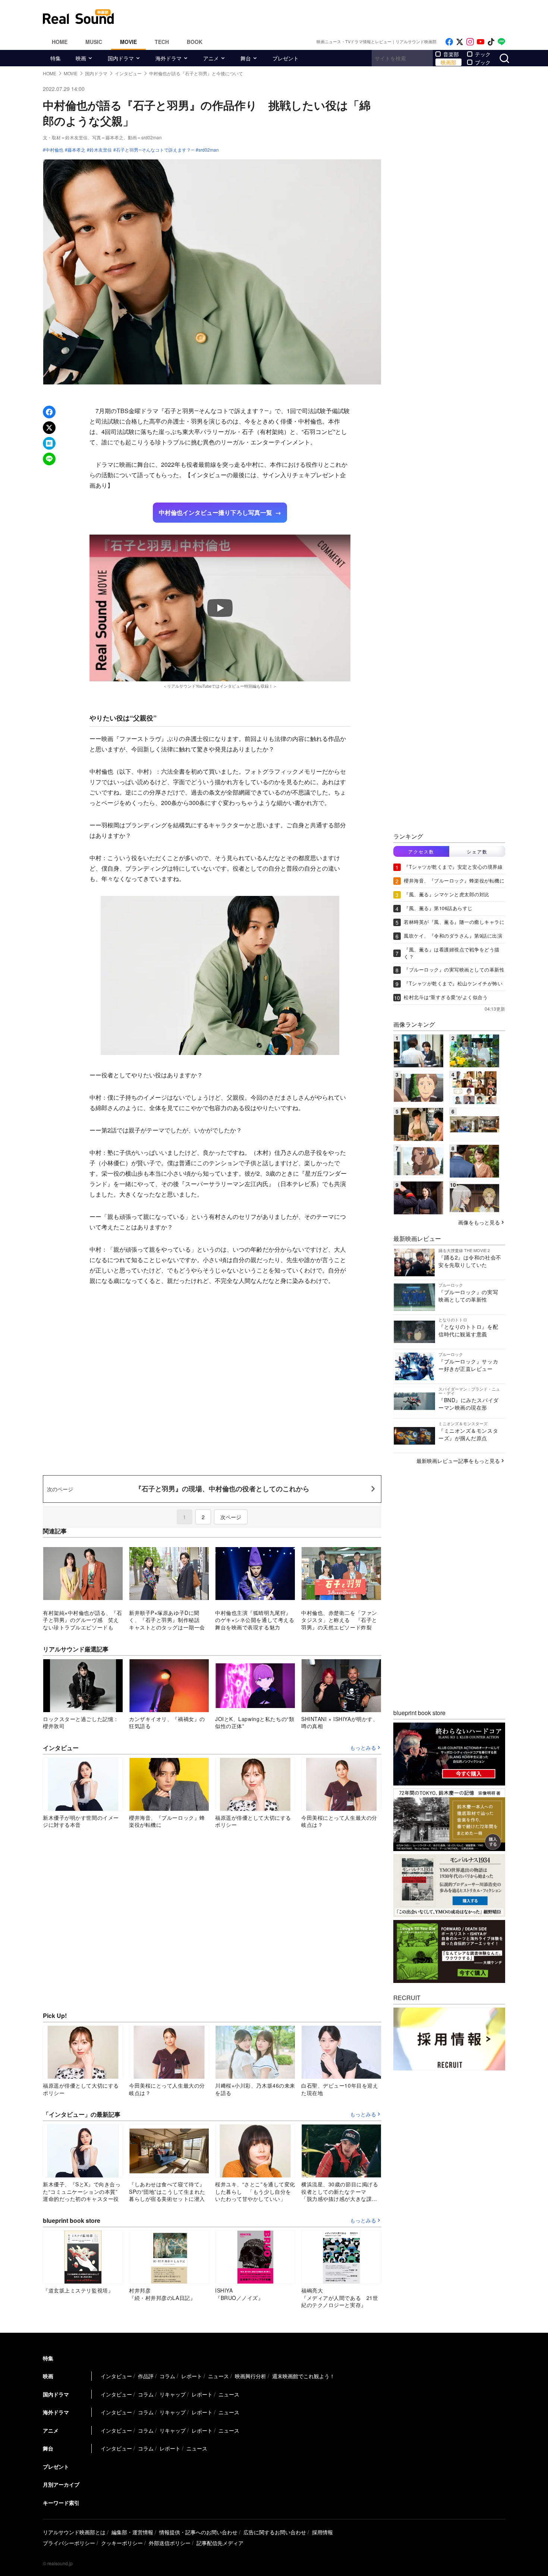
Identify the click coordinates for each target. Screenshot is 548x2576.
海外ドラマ (169, 58)
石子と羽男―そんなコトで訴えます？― (155, 150)
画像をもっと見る (479, 1222)
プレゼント (286, 58)
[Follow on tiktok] (491, 42)
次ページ (231, 1517)
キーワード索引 (61, 2503)
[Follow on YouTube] (481, 42)
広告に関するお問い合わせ (275, 2532)
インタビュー (116, 2376)
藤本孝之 (76, 150)
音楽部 (451, 54)
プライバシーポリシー (69, 2543)
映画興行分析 (251, 2376)
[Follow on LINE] (501, 42)
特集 (56, 58)
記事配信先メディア (220, 2543)
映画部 (448, 62)
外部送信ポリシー (170, 2543)
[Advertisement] (324, 17)
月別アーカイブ (61, 2484)
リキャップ (173, 2394)
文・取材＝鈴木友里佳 (65, 137)
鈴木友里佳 (101, 150)
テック (483, 54)
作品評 (146, 2376)
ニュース (218, 2376)
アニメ (211, 58)
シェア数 (477, 851)
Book (195, 42)
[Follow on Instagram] (470, 42)
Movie (128, 42)
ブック (483, 62)
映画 (81, 58)
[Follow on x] (460, 42)
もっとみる (363, 1748)
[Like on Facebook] (449, 42)
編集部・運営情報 (132, 2532)
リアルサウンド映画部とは (74, 2532)
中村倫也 (54, 150)
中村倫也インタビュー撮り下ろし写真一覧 (215, 512)
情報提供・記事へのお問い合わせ (198, 2532)
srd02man (209, 150)
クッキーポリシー (122, 2543)
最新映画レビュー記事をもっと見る (458, 1461)
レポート (192, 2376)
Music (94, 42)
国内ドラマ (121, 58)
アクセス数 (421, 851)
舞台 (246, 58)
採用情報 (322, 2532)
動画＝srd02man (145, 137)
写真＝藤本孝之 (108, 137)
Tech (162, 42)
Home (60, 42)
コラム (167, 2376)
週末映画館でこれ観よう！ (303, 2376)
